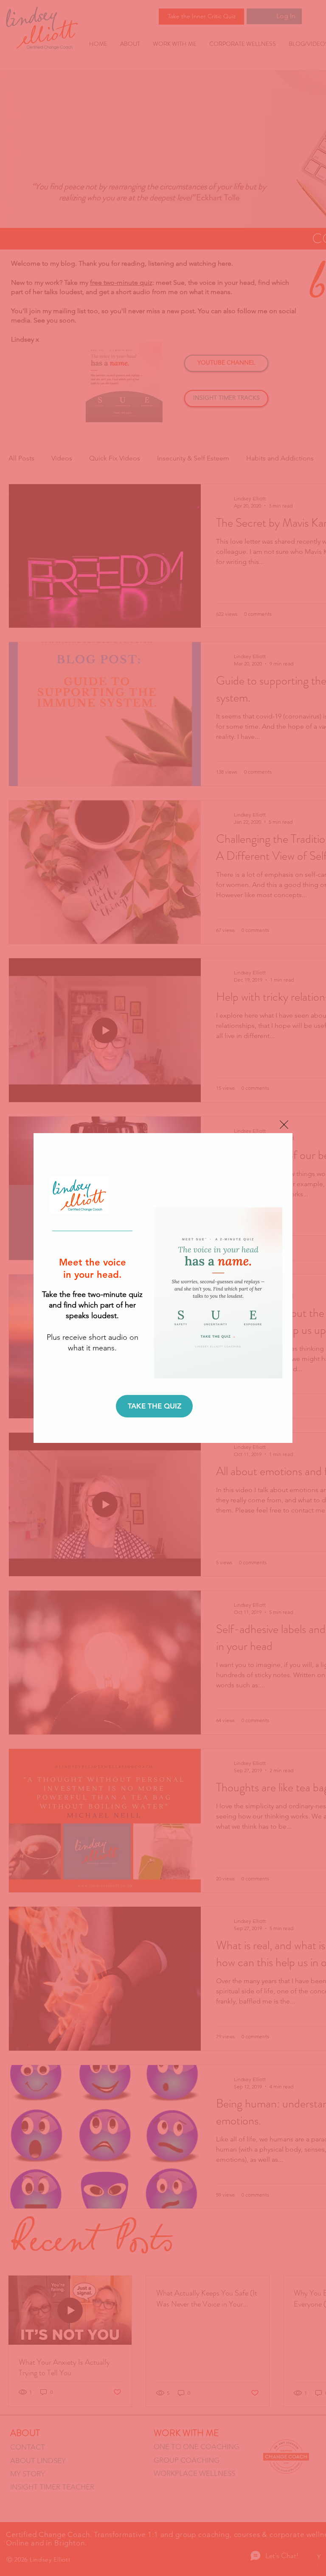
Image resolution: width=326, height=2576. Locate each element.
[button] (284, 1125)
